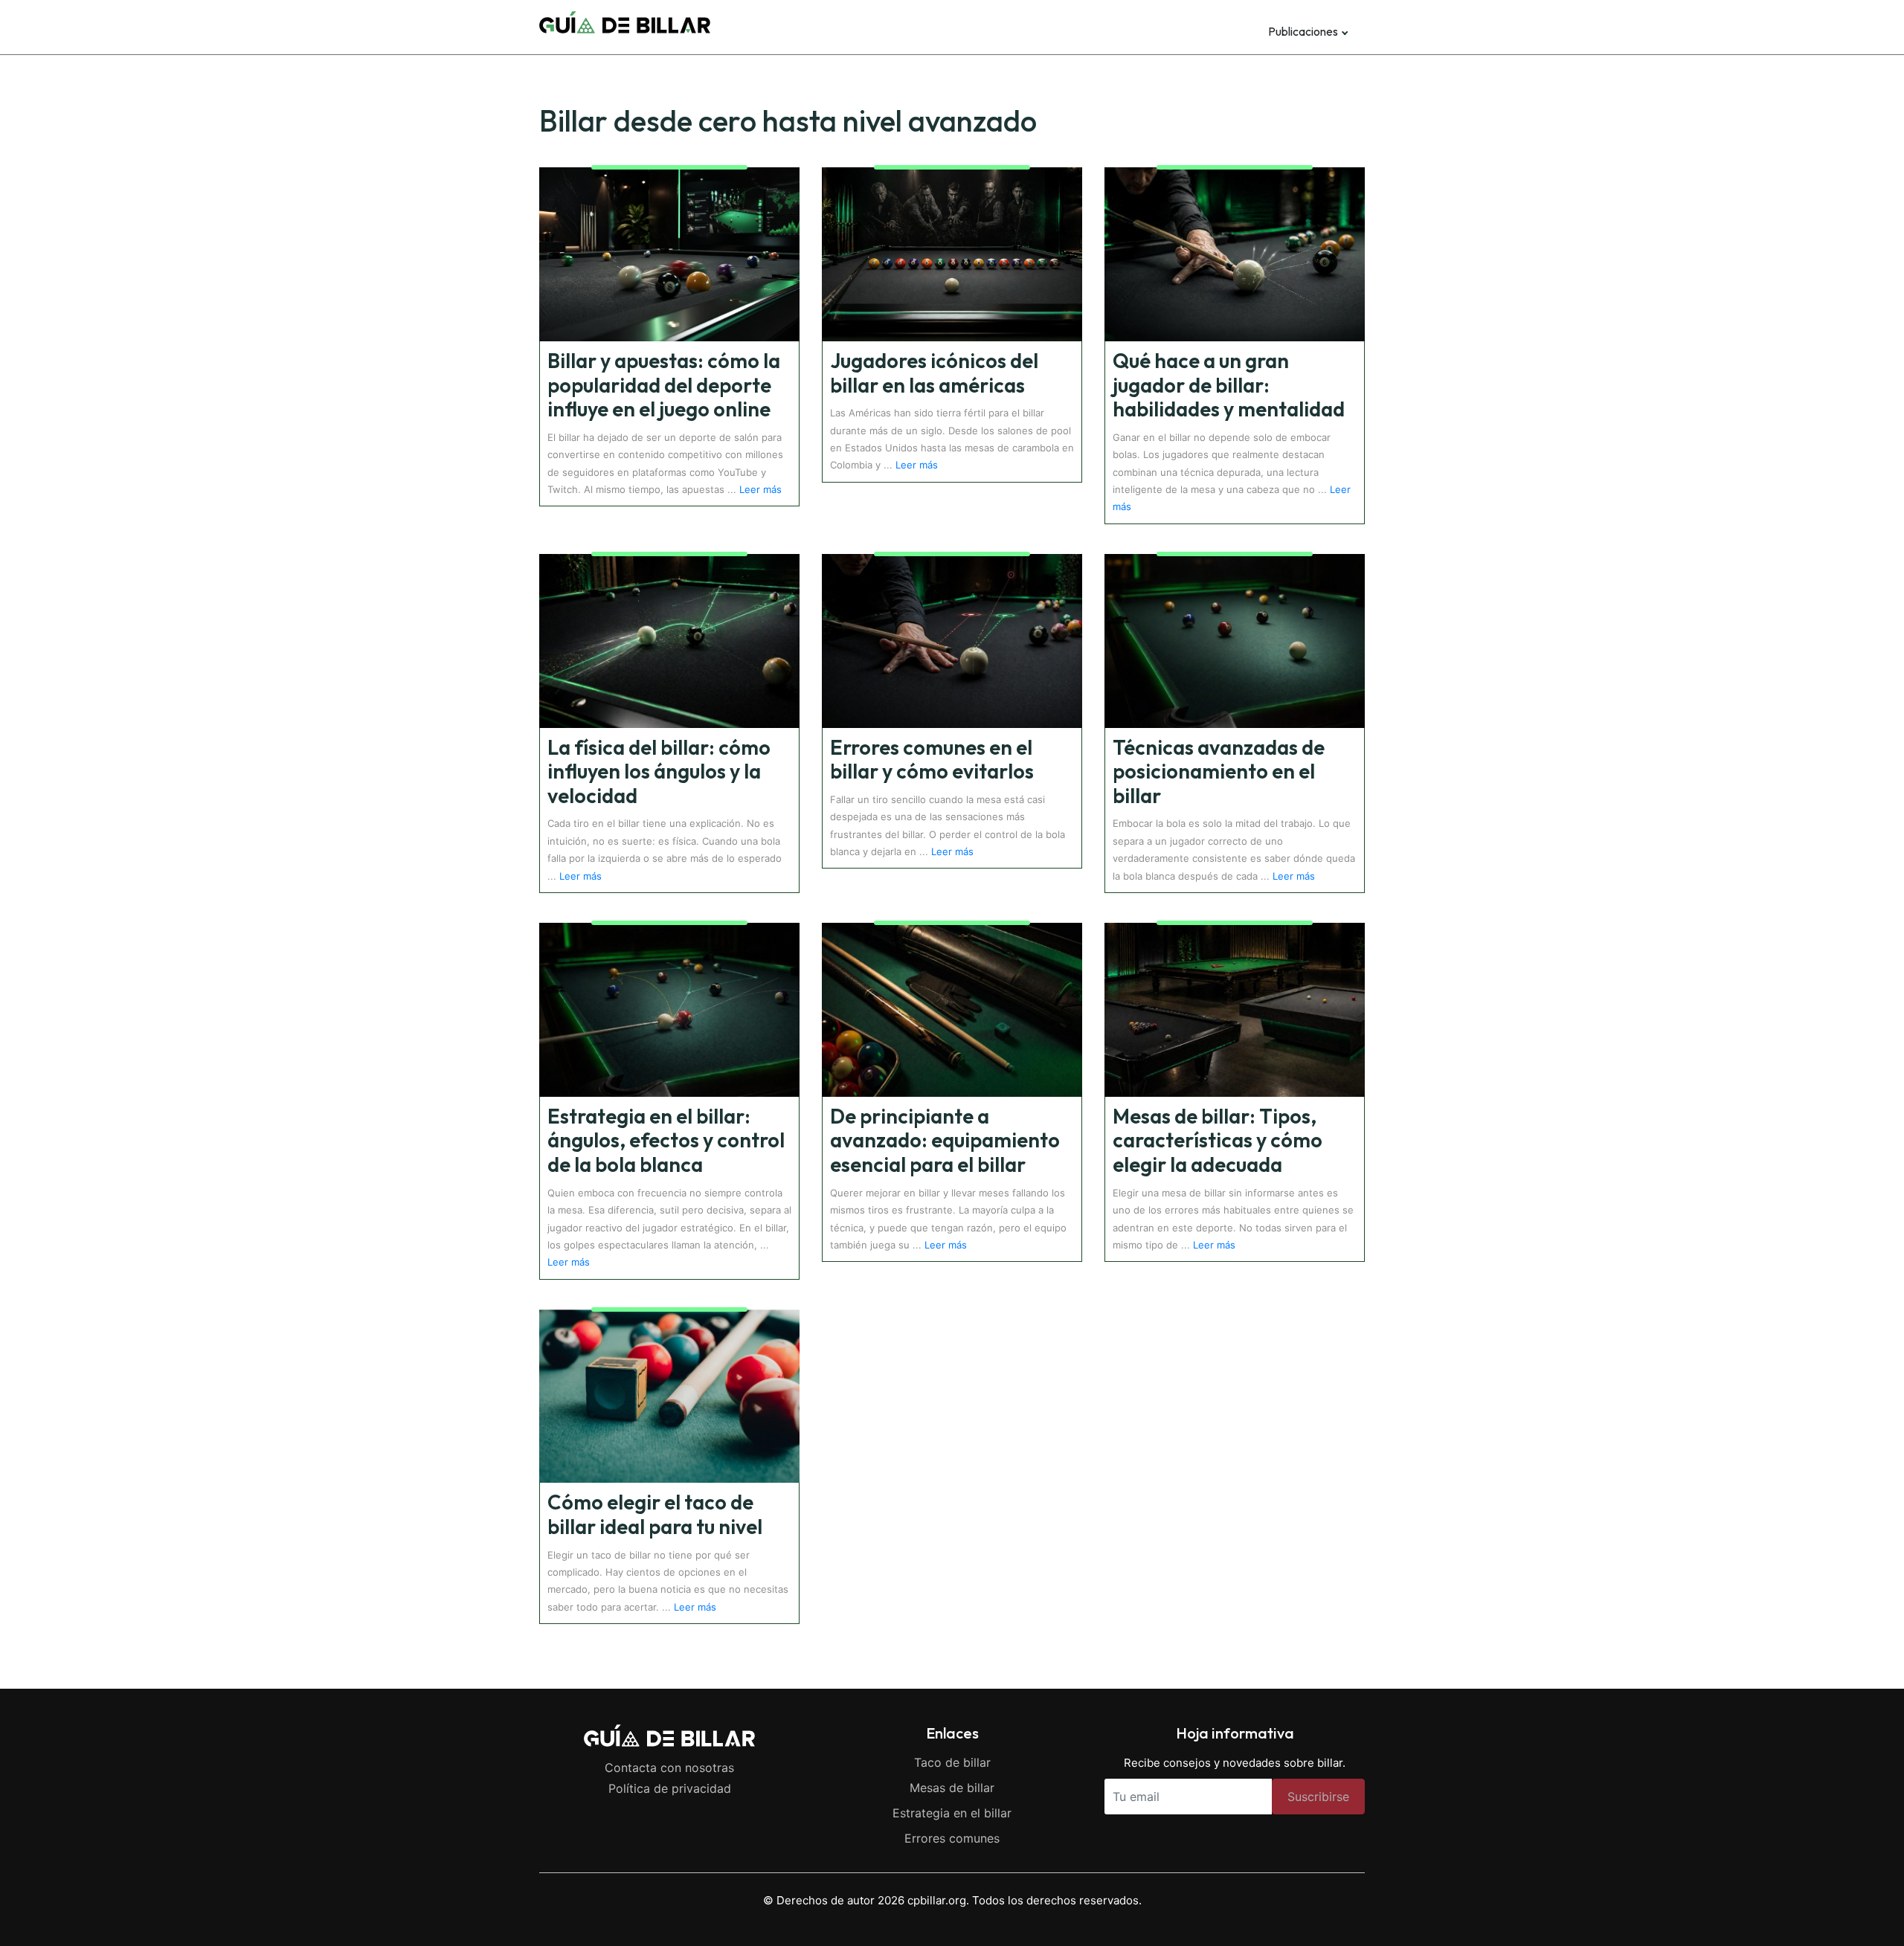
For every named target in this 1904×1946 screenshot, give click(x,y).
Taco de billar (952, 1762)
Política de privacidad (670, 1788)
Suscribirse (1318, 1797)
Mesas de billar (952, 1788)
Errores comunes (952, 1838)
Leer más (760, 489)
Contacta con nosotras (669, 1768)
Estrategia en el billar (952, 1813)
